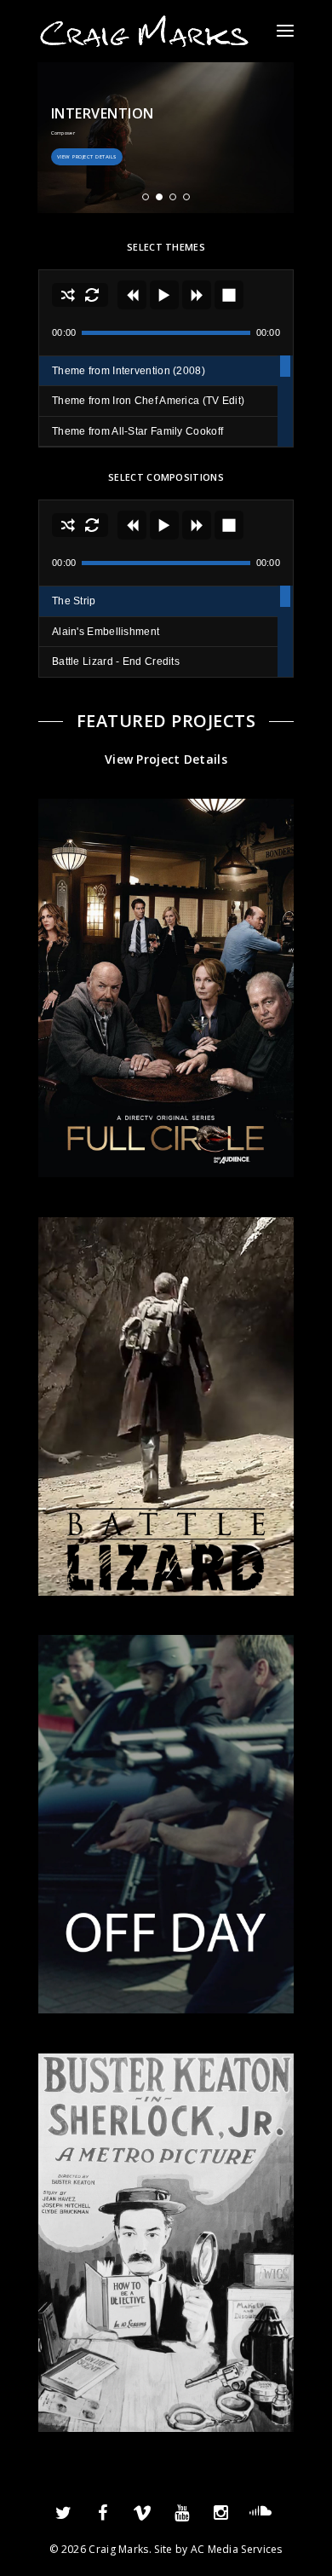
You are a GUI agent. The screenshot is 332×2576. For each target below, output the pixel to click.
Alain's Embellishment (106, 632)
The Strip (74, 601)
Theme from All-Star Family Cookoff (137, 431)
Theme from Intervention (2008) (129, 371)
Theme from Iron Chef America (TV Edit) (148, 401)
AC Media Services (237, 2549)
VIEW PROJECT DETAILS (87, 157)
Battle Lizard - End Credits (116, 661)
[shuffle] (68, 295)
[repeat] (92, 295)
